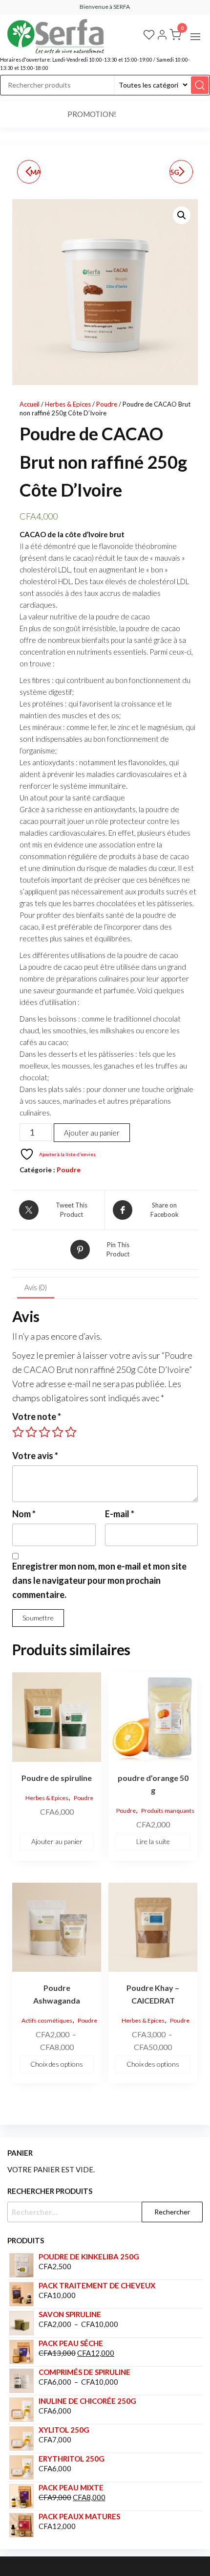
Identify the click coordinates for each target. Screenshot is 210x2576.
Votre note (37, 1416)
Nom (24, 1514)
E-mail (120, 1514)
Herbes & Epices (68, 404)
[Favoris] (149, 36)
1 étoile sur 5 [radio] (18, 1432)
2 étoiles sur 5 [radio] (31, 1432)
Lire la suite (153, 1841)
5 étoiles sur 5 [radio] (71, 1432)
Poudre (107, 404)
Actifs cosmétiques (47, 2020)
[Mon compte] (162, 36)
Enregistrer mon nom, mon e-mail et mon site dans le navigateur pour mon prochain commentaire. (99, 1580)
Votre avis (35, 1456)
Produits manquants (168, 1811)
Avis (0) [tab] (36, 1287)
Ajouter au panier (92, 1133)
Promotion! (92, 114)
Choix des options (57, 2064)
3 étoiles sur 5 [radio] (44, 1432)
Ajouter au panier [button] (57, 1841)
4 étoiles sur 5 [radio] (58, 1432)
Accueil (30, 404)
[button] (195, 37)
